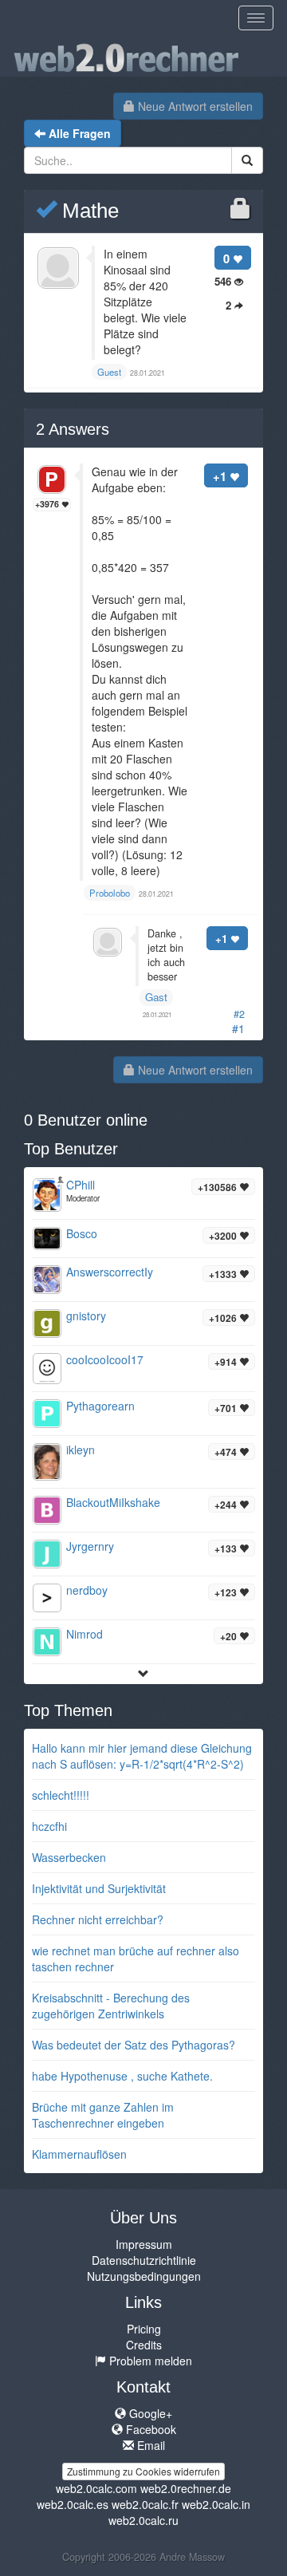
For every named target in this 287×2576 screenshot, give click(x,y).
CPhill (81, 1185)
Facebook (149, 2429)
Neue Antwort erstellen (194, 106)
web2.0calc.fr (145, 2504)
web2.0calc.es (73, 2504)
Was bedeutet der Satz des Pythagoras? (134, 2045)
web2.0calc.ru (143, 2520)
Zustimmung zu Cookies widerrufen (143, 2471)
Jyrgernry (90, 1546)
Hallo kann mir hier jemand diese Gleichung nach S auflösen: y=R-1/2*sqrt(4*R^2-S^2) (142, 1756)
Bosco (82, 1233)
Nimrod (85, 1634)
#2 (239, 1014)
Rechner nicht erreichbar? (98, 1919)
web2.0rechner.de (186, 2488)
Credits (144, 2345)
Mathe (88, 211)
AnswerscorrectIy (110, 1272)
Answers (73, 429)
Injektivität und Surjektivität (99, 1888)
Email (149, 2445)
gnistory (86, 1316)
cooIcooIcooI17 (105, 1359)
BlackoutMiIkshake (113, 1502)
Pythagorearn (100, 1406)
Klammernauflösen (79, 2154)
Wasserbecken (69, 1857)
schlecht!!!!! (61, 1795)
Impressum (144, 2244)
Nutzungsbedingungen (144, 2276)
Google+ (149, 2413)
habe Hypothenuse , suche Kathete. (122, 2076)
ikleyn (81, 1450)
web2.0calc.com (96, 2488)
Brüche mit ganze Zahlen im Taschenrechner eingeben (103, 2115)
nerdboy (87, 1590)
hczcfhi (49, 1826)
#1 (238, 1028)
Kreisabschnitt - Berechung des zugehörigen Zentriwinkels (111, 2006)
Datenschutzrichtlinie (144, 2260)
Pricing (144, 2329)
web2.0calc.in (216, 2504)
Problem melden (149, 2361)
